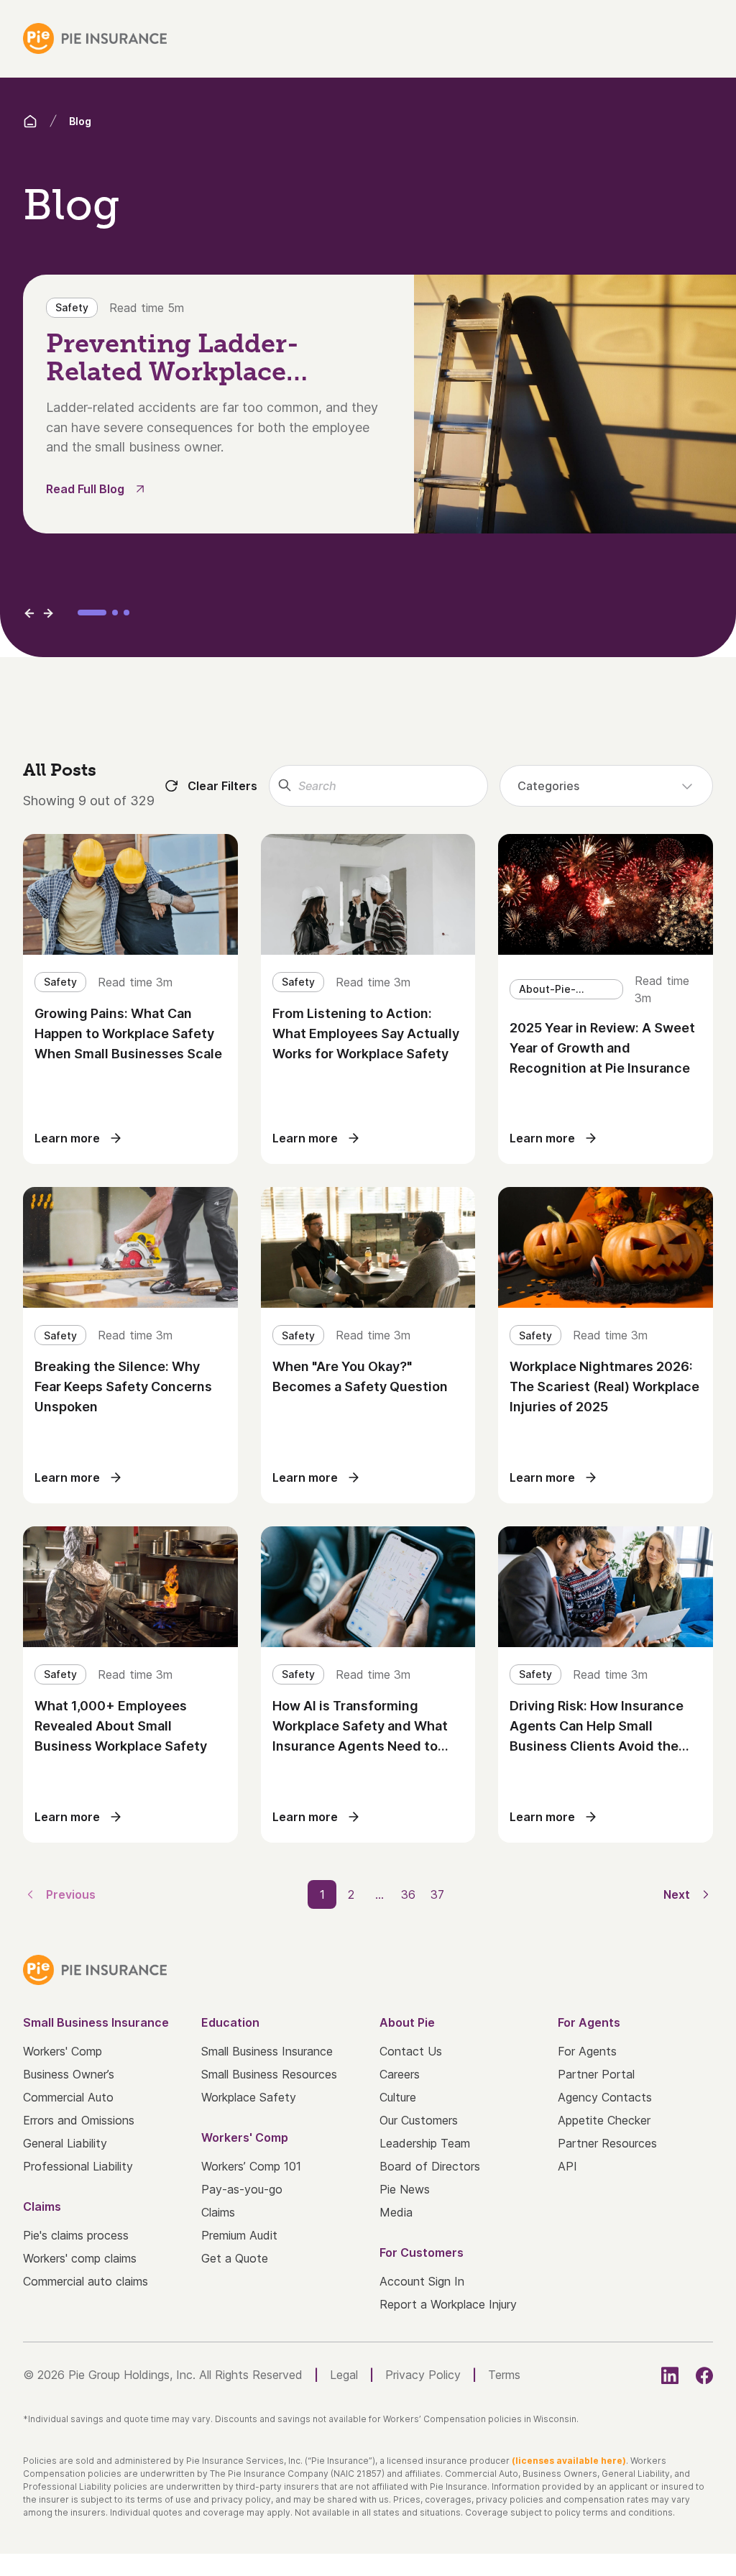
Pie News (405, 2189)
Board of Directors (430, 2166)
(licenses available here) (569, 2461)
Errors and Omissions (79, 2120)
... (379, 1894)
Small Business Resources (269, 2074)
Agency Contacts (605, 2097)
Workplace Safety (249, 2097)
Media (396, 2212)
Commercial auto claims (86, 2281)
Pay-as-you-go (242, 2189)
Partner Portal (596, 2074)
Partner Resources (607, 2143)
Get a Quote (235, 2258)
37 (437, 1894)
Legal (344, 2375)
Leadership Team (425, 2143)
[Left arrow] (29, 613)
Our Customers (419, 2120)
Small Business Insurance (267, 2051)
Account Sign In (422, 2281)
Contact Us (411, 2051)
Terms (504, 2375)
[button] (92, 613)
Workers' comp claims (80, 2258)
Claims (218, 2212)
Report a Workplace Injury (448, 2304)
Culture (398, 2097)
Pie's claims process (76, 2235)
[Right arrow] (48, 613)
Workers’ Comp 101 (251, 2166)
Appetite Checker (604, 2120)
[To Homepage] (95, 38)
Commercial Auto (68, 2097)
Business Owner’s (69, 2074)
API (567, 2166)
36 (408, 1894)
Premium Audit (239, 2235)
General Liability (65, 2143)
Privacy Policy (423, 2375)
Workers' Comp (63, 2051)
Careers (400, 2074)
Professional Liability (78, 2166)
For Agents (587, 2051)
